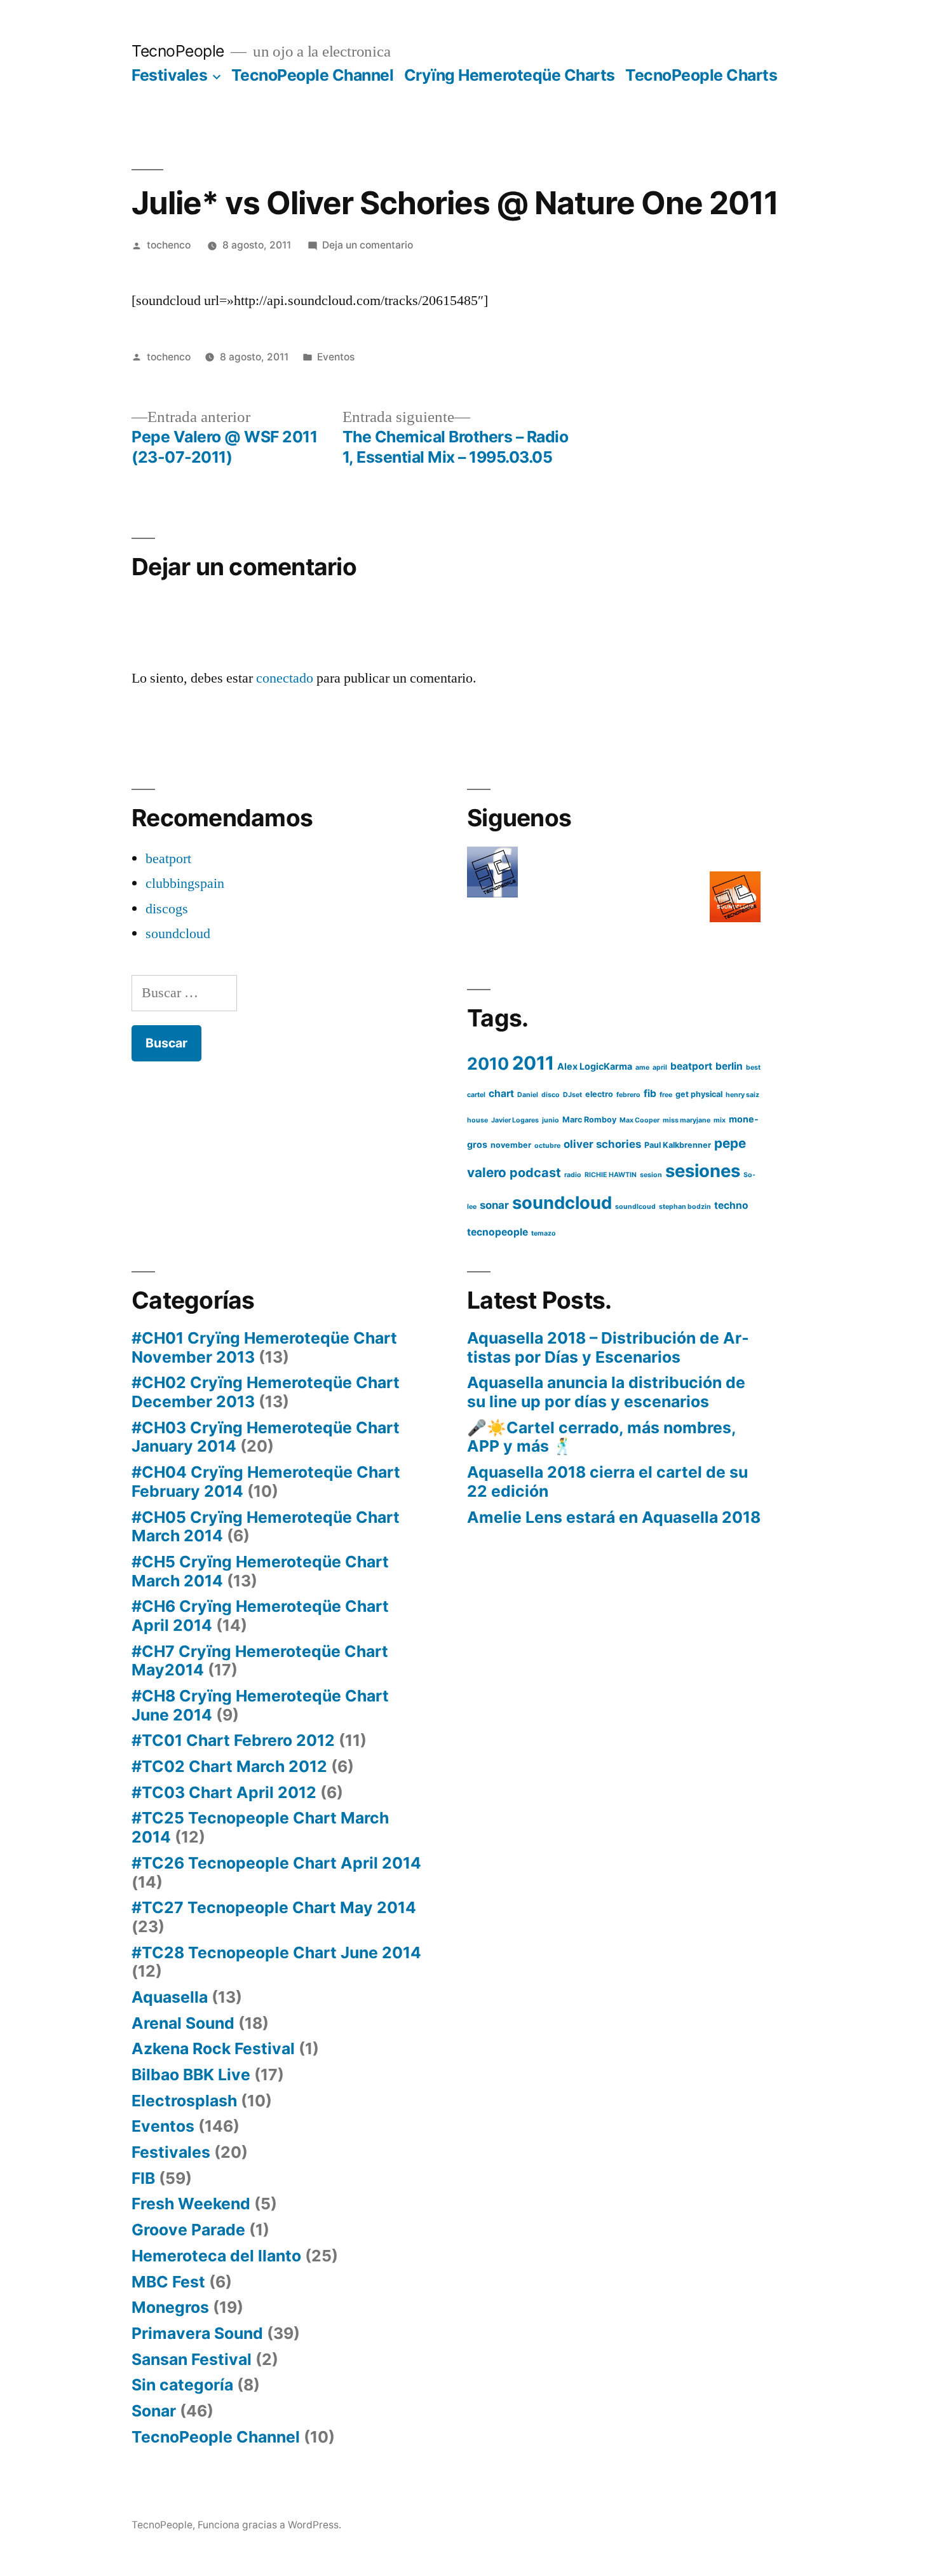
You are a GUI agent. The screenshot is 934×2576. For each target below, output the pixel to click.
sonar (494, 1205)
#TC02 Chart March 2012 (229, 1766)
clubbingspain (185, 883)
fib (650, 1094)
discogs (167, 909)
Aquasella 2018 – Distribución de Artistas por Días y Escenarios (608, 1347)
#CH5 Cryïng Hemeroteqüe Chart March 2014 (260, 1571)
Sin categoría (182, 2385)
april (660, 1067)
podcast (535, 1173)
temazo (544, 1233)
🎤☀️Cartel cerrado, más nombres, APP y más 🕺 (601, 1437)
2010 (488, 1063)
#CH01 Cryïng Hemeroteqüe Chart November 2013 (264, 1347)
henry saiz (742, 1095)
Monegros (170, 2307)
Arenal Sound (183, 2023)
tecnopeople (497, 1232)
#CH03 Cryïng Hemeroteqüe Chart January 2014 (266, 1437)
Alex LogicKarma (595, 1066)
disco (551, 1095)
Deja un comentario (368, 245)
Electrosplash (184, 2101)
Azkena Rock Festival (213, 2048)
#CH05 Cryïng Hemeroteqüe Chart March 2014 (266, 1527)
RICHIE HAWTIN (611, 1175)
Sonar (154, 2411)
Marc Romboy (589, 1120)
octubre (547, 1146)
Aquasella (170, 1997)
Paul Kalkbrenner (678, 1145)
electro (599, 1094)
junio (551, 1120)
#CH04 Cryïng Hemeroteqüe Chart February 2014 (266, 1482)
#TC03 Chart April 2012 (224, 1792)
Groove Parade (188, 2230)
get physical (699, 1094)
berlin (729, 1066)
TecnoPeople (178, 51)
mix (720, 1120)
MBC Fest (168, 2282)
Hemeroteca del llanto (216, 2256)
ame (642, 1067)
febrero (628, 1095)
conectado (285, 678)
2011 (533, 1063)
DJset (572, 1095)
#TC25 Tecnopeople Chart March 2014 (260, 1827)
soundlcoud (635, 1207)
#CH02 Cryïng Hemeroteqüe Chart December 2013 (266, 1392)
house (477, 1120)
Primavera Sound (197, 2333)
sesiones (703, 1171)
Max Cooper (640, 1120)
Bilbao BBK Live (191, 2075)
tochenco (169, 245)
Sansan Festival (192, 2359)
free (666, 1095)
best (753, 1067)
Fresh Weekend (191, 2204)
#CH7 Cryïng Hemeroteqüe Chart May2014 (260, 1661)
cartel (476, 1095)
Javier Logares (515, 1120)
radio (573, 1175)
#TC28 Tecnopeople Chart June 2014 (276, 1952)
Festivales (169, 75)
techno (731, 1205)
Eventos (336, 357)
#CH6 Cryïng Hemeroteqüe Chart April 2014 (260, 1616)
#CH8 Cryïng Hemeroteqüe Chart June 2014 (260, 1705)
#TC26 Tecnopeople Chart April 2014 (276, 1863)
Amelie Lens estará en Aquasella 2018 (614, 1517)
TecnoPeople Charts (701, 75)
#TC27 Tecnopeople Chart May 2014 (274, 1907)
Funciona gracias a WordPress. (269, 2525)
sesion (651, 1175)
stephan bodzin (685, 1207)
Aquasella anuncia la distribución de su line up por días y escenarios (606, 1392)
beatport (168, 859)
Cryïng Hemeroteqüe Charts (510, 75)
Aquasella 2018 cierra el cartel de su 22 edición (607, 1482)
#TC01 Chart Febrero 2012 (233, 1740)
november (511, 1145)
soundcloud (178, 934)
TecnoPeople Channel (313, 75)
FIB (143, 2178)
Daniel (528, 1095)
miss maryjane (687, 1120)
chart (501, 1094)
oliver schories (602, 1144)
